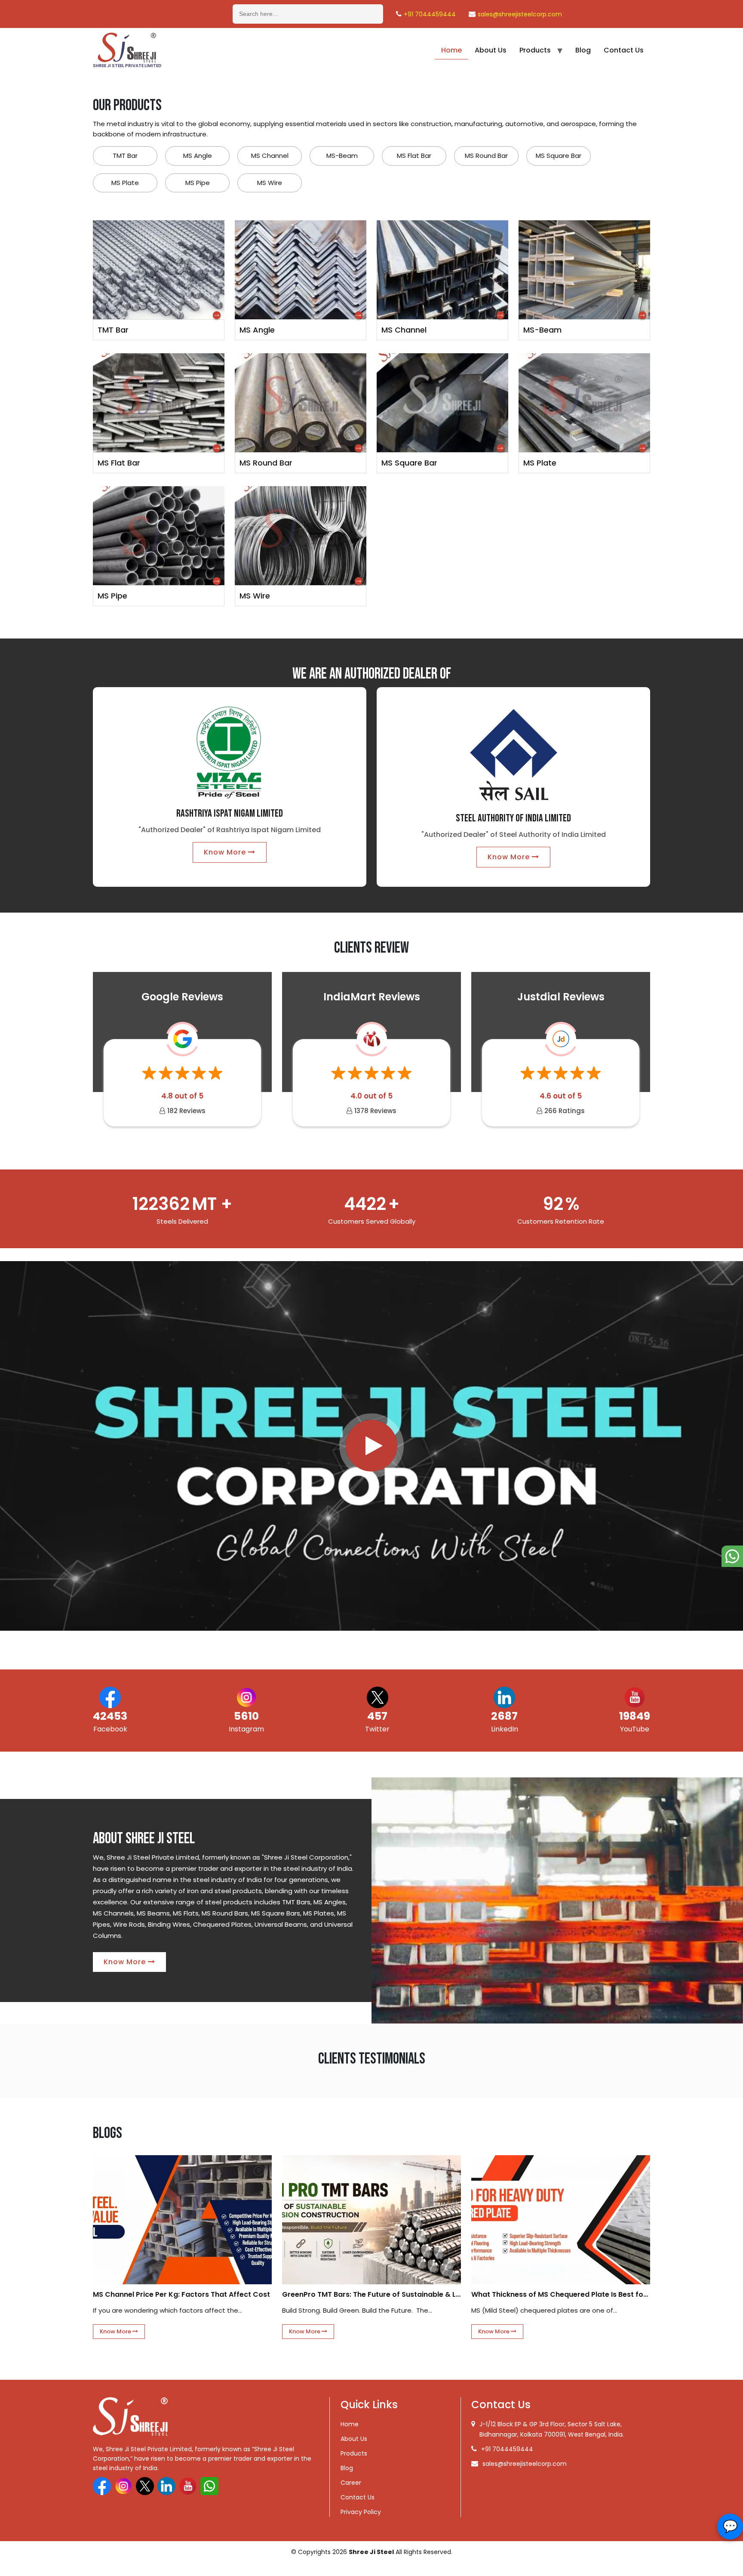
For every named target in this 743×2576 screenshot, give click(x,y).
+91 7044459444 (430, 14)
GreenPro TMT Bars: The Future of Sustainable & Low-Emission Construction (371, 2294)
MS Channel (270, 156)
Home (451, 50)
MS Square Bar (559, 156)
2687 (504, 1716)
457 (377, 1716)
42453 (110, 1716)
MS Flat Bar (414, 156)
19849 (635, 1716)
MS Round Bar (486, 156)
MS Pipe (198, 183)
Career (351, 2483)
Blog (583, 50)
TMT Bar (125, 156)
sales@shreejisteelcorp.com (520, 14)
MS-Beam (342, 156)
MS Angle (198, 156)
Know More (226, 852)
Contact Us (624, 50)
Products (535, 50)
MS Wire (270, 183)
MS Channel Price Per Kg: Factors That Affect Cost (181, 2294)
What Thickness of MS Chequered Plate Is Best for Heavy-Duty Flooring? (561, 2294)
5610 (246, 1716)
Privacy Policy (361, 2512)
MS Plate (125, 183)
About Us (491, 50)
